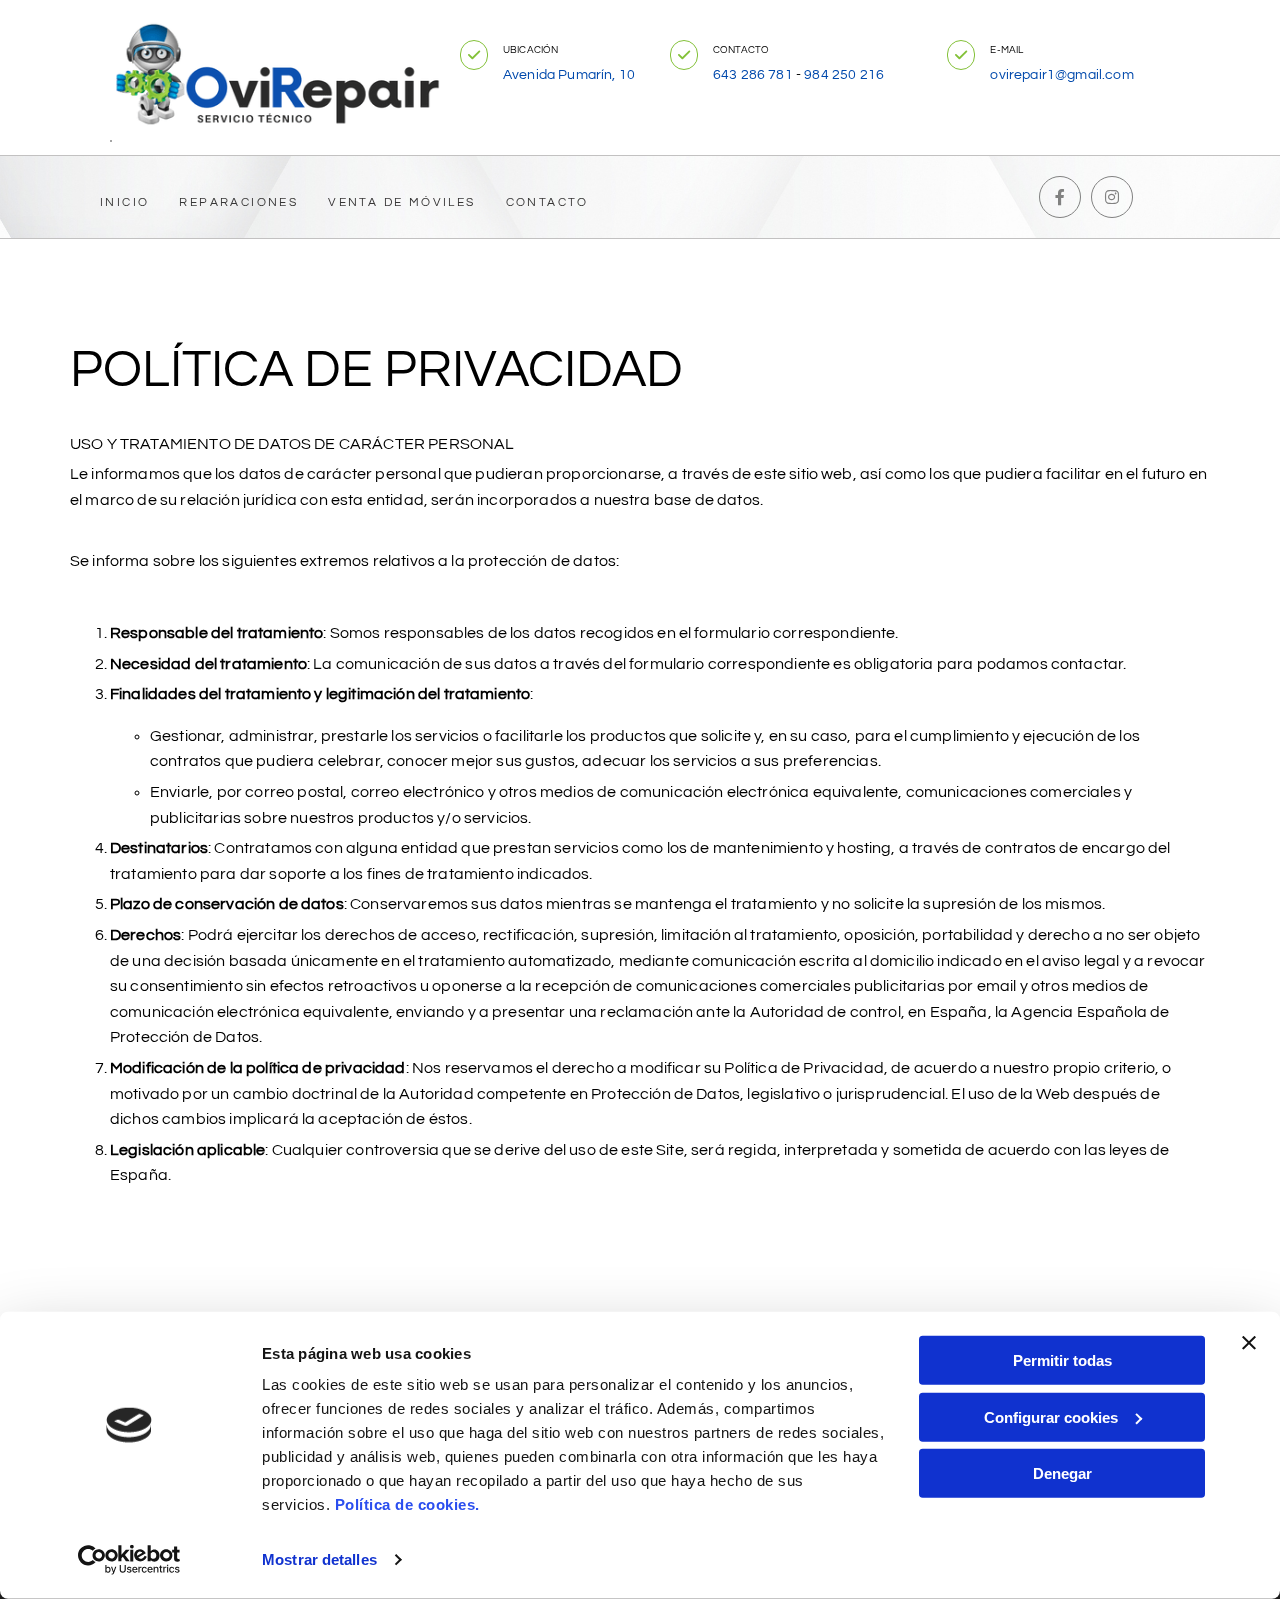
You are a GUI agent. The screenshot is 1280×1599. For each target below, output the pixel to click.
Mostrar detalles (319, 1559)
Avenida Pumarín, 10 (569, 75)
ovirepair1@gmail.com (1061, 75)
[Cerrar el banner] (1249, 1343)
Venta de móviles (401, 202)
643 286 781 (753, 75)
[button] (474, 55)
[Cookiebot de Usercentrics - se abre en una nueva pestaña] (129, 1560)
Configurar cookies (1051, 1416)
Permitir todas (1062, 1360)
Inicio (124, 202)
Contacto (547, 202)
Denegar (1062, 1473)
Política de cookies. (407, 1504)
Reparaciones (238, 202)
